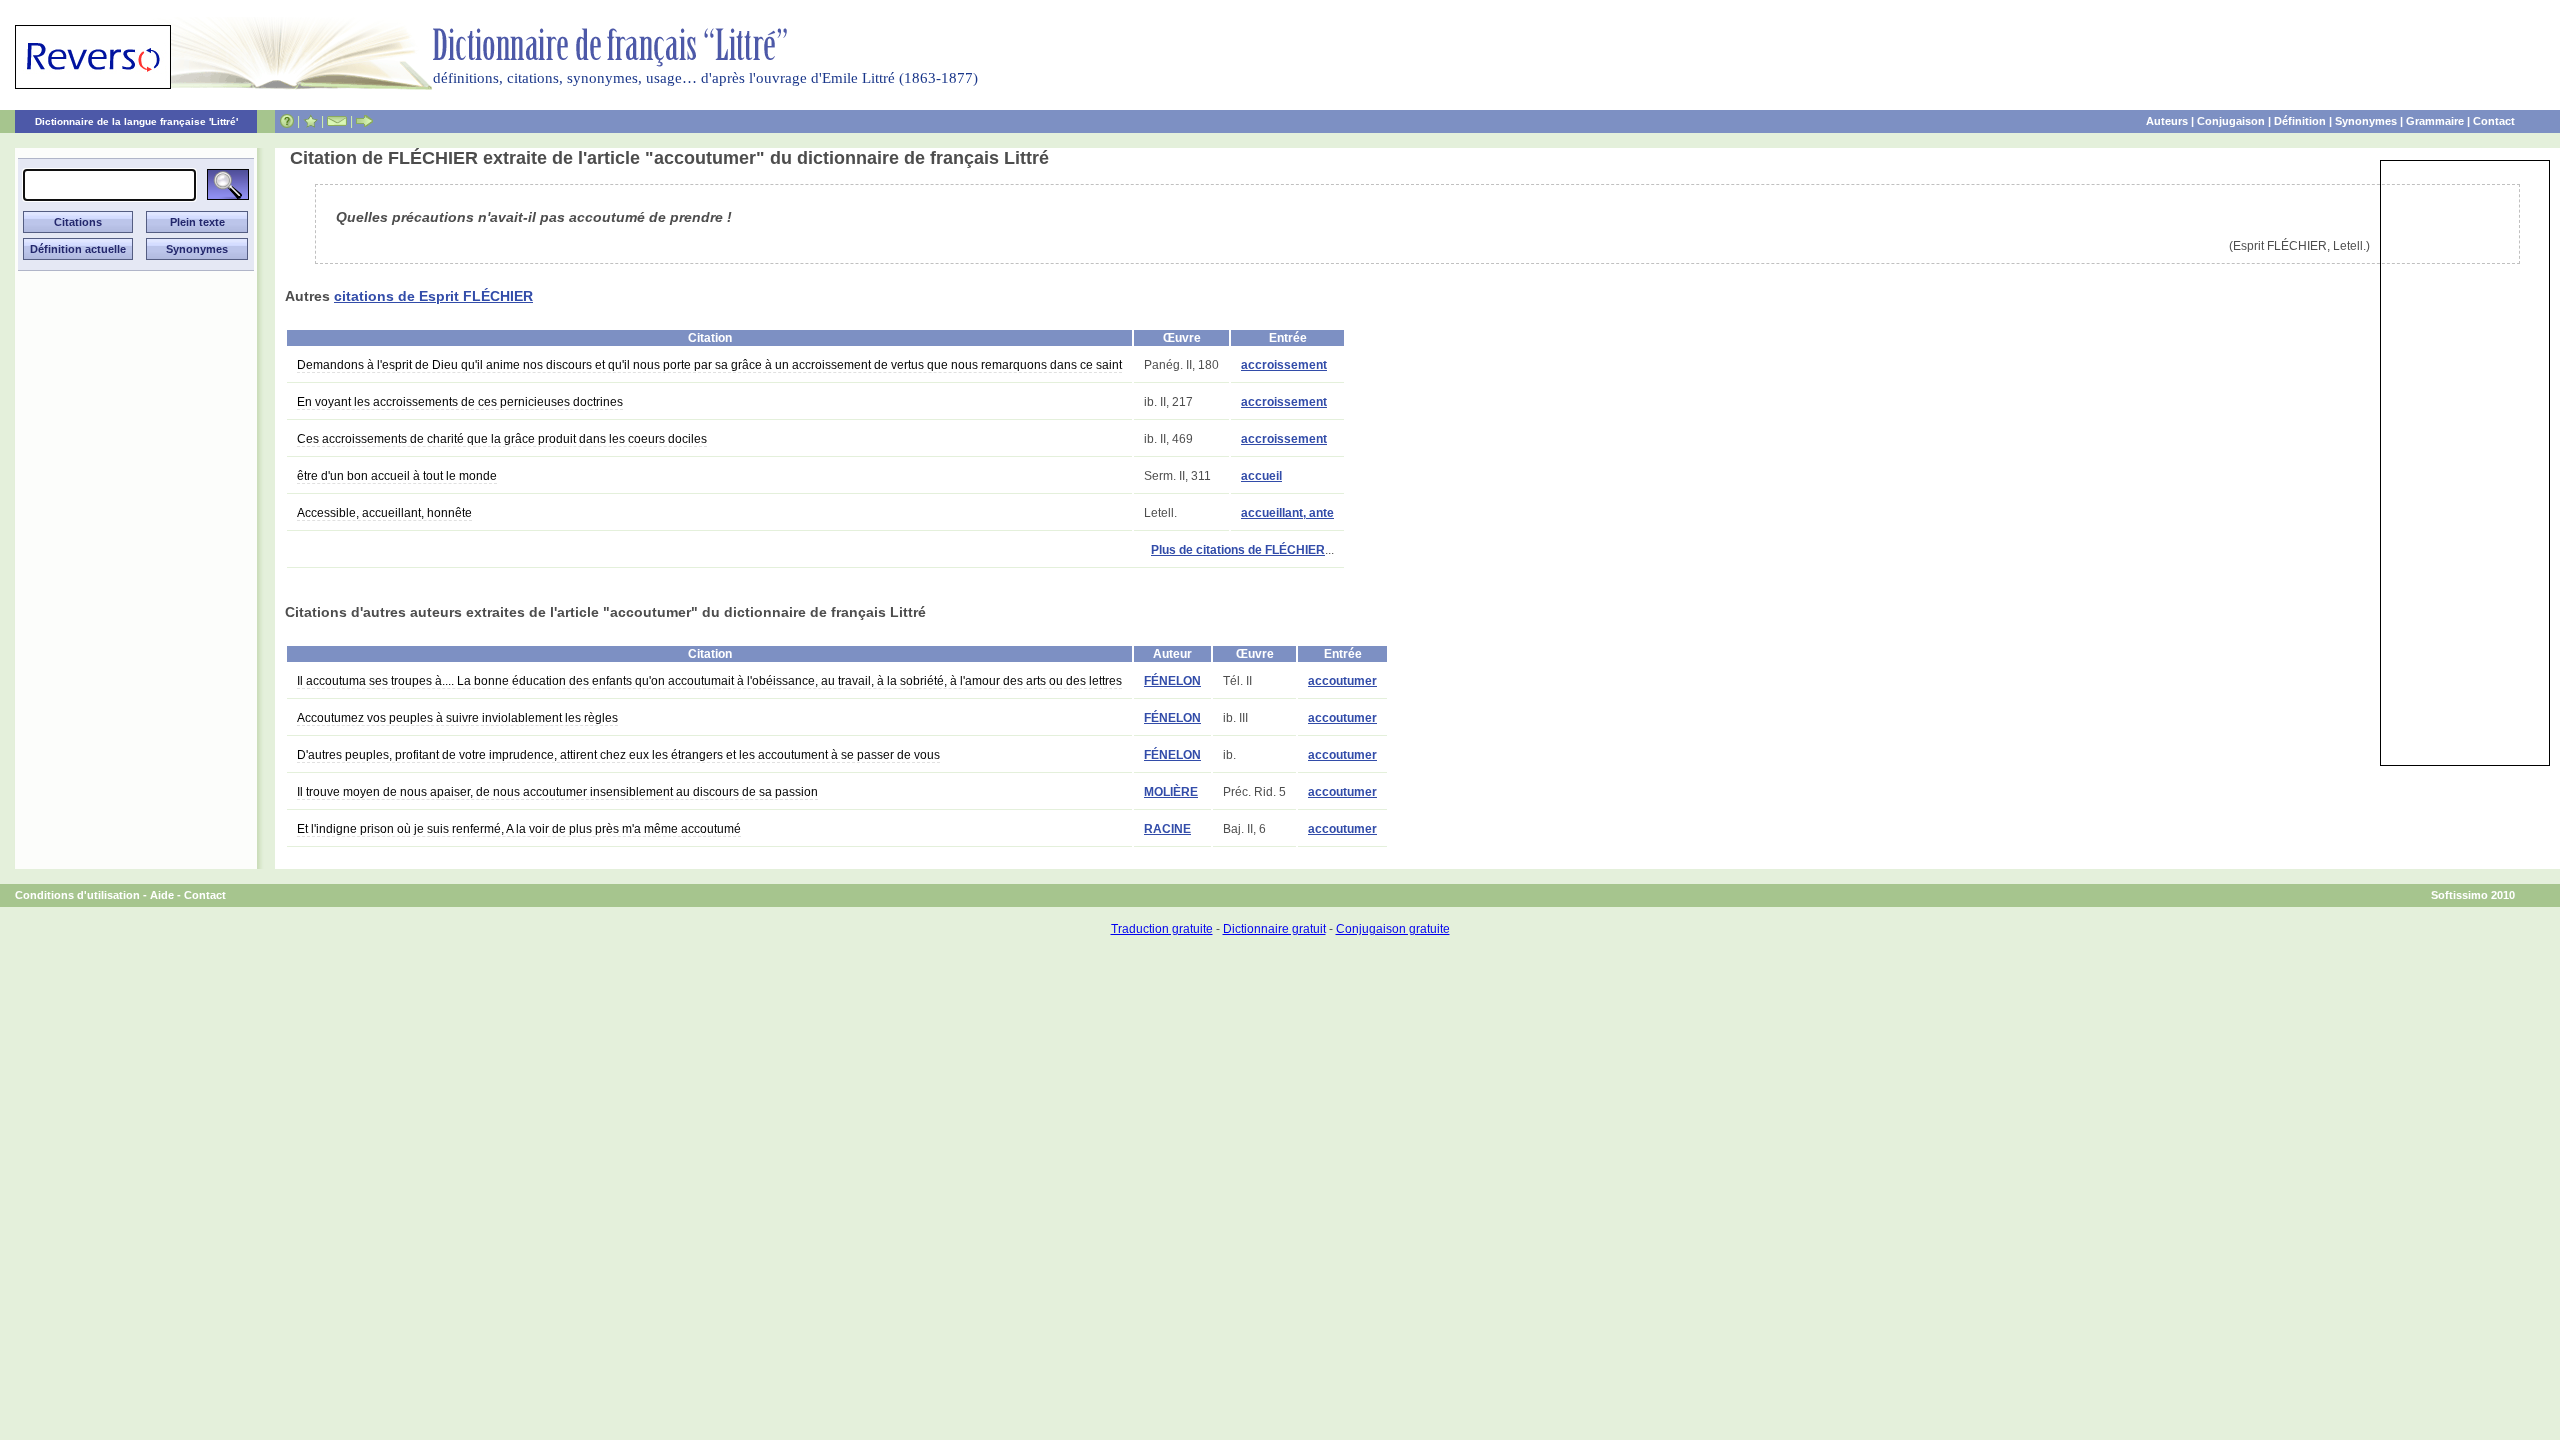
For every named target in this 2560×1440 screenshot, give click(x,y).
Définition (2300, 121)
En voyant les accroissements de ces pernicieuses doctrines (460, 402)
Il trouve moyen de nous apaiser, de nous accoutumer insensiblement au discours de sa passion (557, 792)
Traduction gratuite (1162, 929)
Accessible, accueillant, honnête (384, 513)
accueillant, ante (1287, 513)
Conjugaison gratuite (1393, 929)
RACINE (1167, 829)
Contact (2494, 121)
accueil (1261, 476)
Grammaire (2435, 121)
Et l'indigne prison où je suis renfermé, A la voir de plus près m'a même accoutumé (519, 829)
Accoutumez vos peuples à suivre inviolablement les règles (457, 718)
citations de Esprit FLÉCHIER (433, 296)
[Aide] (287, 121)
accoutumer (1342, 681)
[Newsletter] (337, 121)
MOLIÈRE (1171, 792)
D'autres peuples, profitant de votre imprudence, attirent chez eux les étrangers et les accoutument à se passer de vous (618, 755)
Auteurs (2167, 121)
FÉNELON (1172, 681)
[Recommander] (364, 121)
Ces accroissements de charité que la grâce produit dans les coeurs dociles (502, 439)
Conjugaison (2231, 121)
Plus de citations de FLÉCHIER (1238, 550)
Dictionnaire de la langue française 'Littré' (136, 121)
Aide (162, 895)
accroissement (1284, 365)
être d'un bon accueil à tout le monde (397, 476)
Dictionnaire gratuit (1274, 929)
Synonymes (2366, 121)
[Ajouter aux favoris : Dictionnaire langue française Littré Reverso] (310, 121)
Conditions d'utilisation (77, 895)
